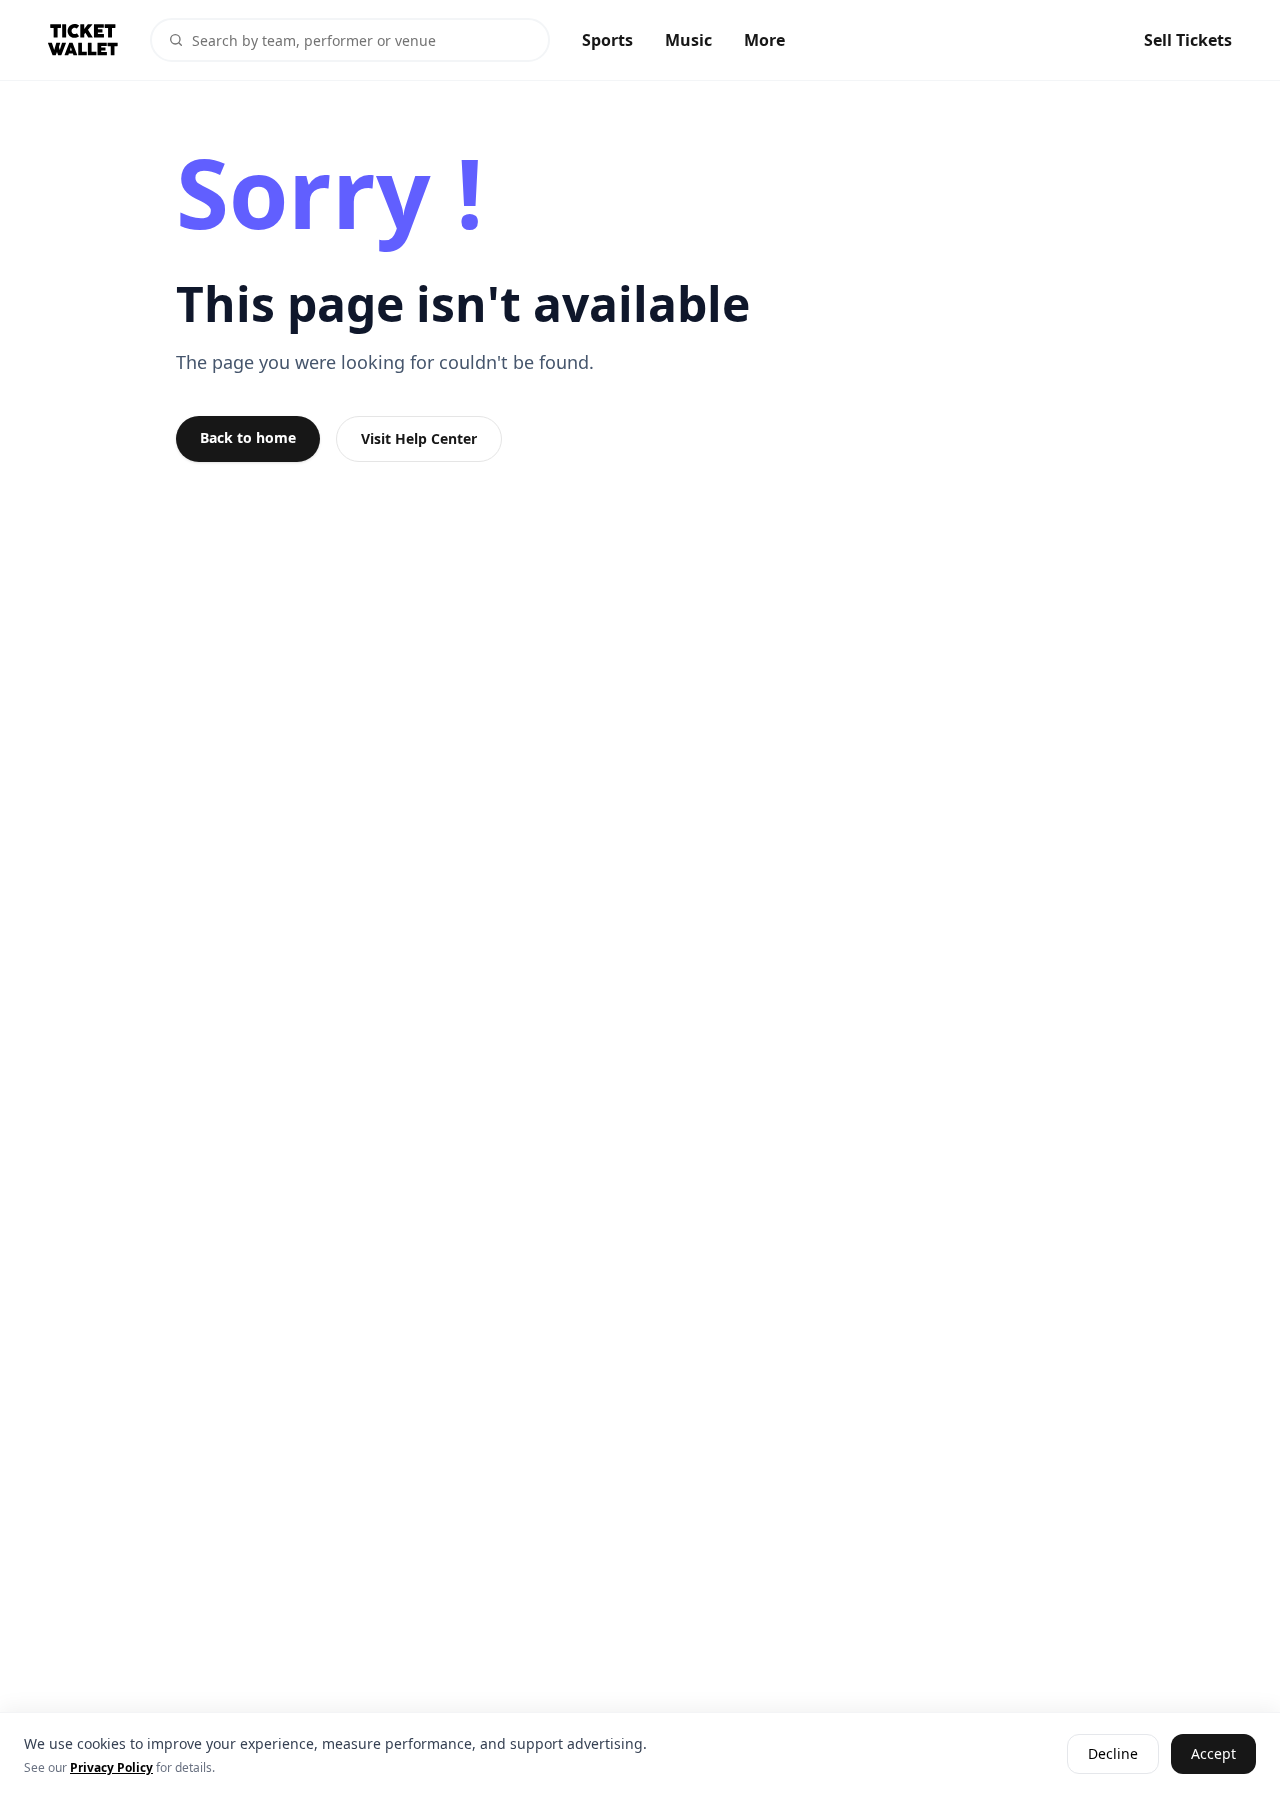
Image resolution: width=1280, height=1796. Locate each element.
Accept (1213, 1754)
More (764, 40)
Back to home (248, 437)
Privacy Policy (111, 1767)
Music (688, 40)
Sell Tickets (1188, 40)
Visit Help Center (419, 438)
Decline (1113, 1754)
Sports (607, 40)
